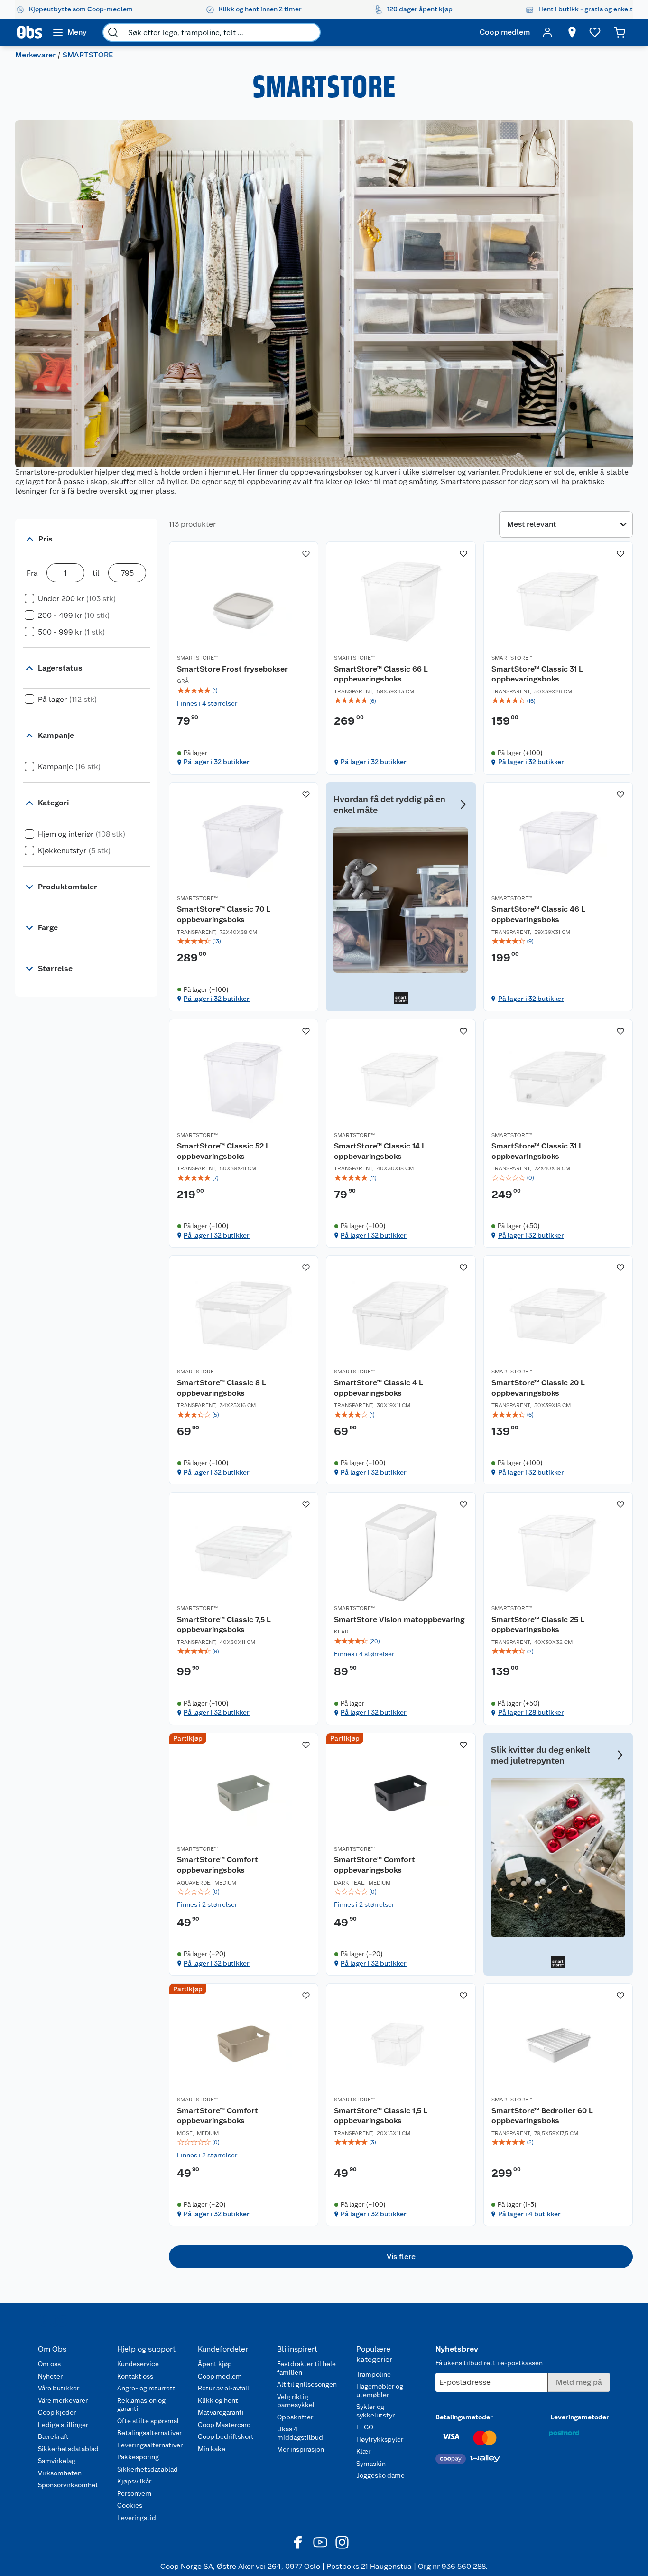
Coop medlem (220, 2376)
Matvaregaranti (221, 2412)
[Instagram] (342, 2542)
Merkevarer (35, 55)
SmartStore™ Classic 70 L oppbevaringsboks (224, 914)
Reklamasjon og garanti (141, 2405)
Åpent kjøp (215, 2364)
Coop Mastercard (224, 2425)
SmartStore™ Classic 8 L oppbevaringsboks (222, 1388)
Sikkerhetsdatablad (68, 2449)
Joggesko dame (380, 2475)
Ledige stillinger (63, 2425)
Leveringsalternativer (150, 2445)
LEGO (365, 2427)
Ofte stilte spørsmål (148, 2421)
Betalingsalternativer (149, 2433)
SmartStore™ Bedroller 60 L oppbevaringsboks (542, 2116)
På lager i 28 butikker (531, 1712)
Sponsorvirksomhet (68, 2485)
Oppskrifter (295, 2417)
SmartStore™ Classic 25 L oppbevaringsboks (538, 1625)
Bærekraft (53, 2436)
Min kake (212, 2449)
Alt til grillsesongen (307, 2384)
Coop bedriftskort (226, 2436)
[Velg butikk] (572, 32)
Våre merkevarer (63, 2400)
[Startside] (30, 32)
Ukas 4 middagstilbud (300, 2433)
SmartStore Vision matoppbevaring (399, 1619)
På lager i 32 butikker (217, 762)
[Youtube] (320, 2542)
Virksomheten (60, 2473)
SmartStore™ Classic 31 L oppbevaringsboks (537, 674)
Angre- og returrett (146, 2388)
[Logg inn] (547, 32)
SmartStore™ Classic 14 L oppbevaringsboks (380, 1151)
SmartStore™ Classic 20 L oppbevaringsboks (538, 1388)
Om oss (49, 2364)
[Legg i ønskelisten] (306, 554)
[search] (113, 32)
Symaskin (371, 2464)
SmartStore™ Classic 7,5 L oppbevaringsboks (224, 1625)
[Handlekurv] (620, 32)
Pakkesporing (138, 2457)
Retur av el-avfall (223, 2388)
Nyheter (50, 2376)
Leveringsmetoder (580, 2417)
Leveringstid (137, 2518)
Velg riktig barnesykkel (296, 2401)
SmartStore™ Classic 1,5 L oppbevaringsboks (381, 2116)
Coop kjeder (57, 2412)
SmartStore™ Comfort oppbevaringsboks (218, 1865)
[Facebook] (298, 2542)
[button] (401, 2257)
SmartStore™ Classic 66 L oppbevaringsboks (381, 674)
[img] (244, 691)
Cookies (130, 2505)
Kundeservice (138, 2364)
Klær (363, 2451)
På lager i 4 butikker (529, 2214)
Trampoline (374, 2374)
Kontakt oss (135, 2376)
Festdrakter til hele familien (306, 2368)
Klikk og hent (218, 2400)
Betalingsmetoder (464, 2417)
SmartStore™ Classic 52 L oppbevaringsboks (223, 1151)
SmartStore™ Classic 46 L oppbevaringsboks (538, 914)
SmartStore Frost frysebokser (232, 669)
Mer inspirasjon (301, 2449)
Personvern (134, 2493)
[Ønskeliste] (595, 32)
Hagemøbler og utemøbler (380, 2390)
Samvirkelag (57, 2461)
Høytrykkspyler (380, 2439)
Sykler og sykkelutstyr (375, 2411)
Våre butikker (59, 2388)
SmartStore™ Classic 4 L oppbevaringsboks (379, 1388)
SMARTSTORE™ (197, 658)
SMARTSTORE (195, 1372)
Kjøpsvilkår (134, 2481)
